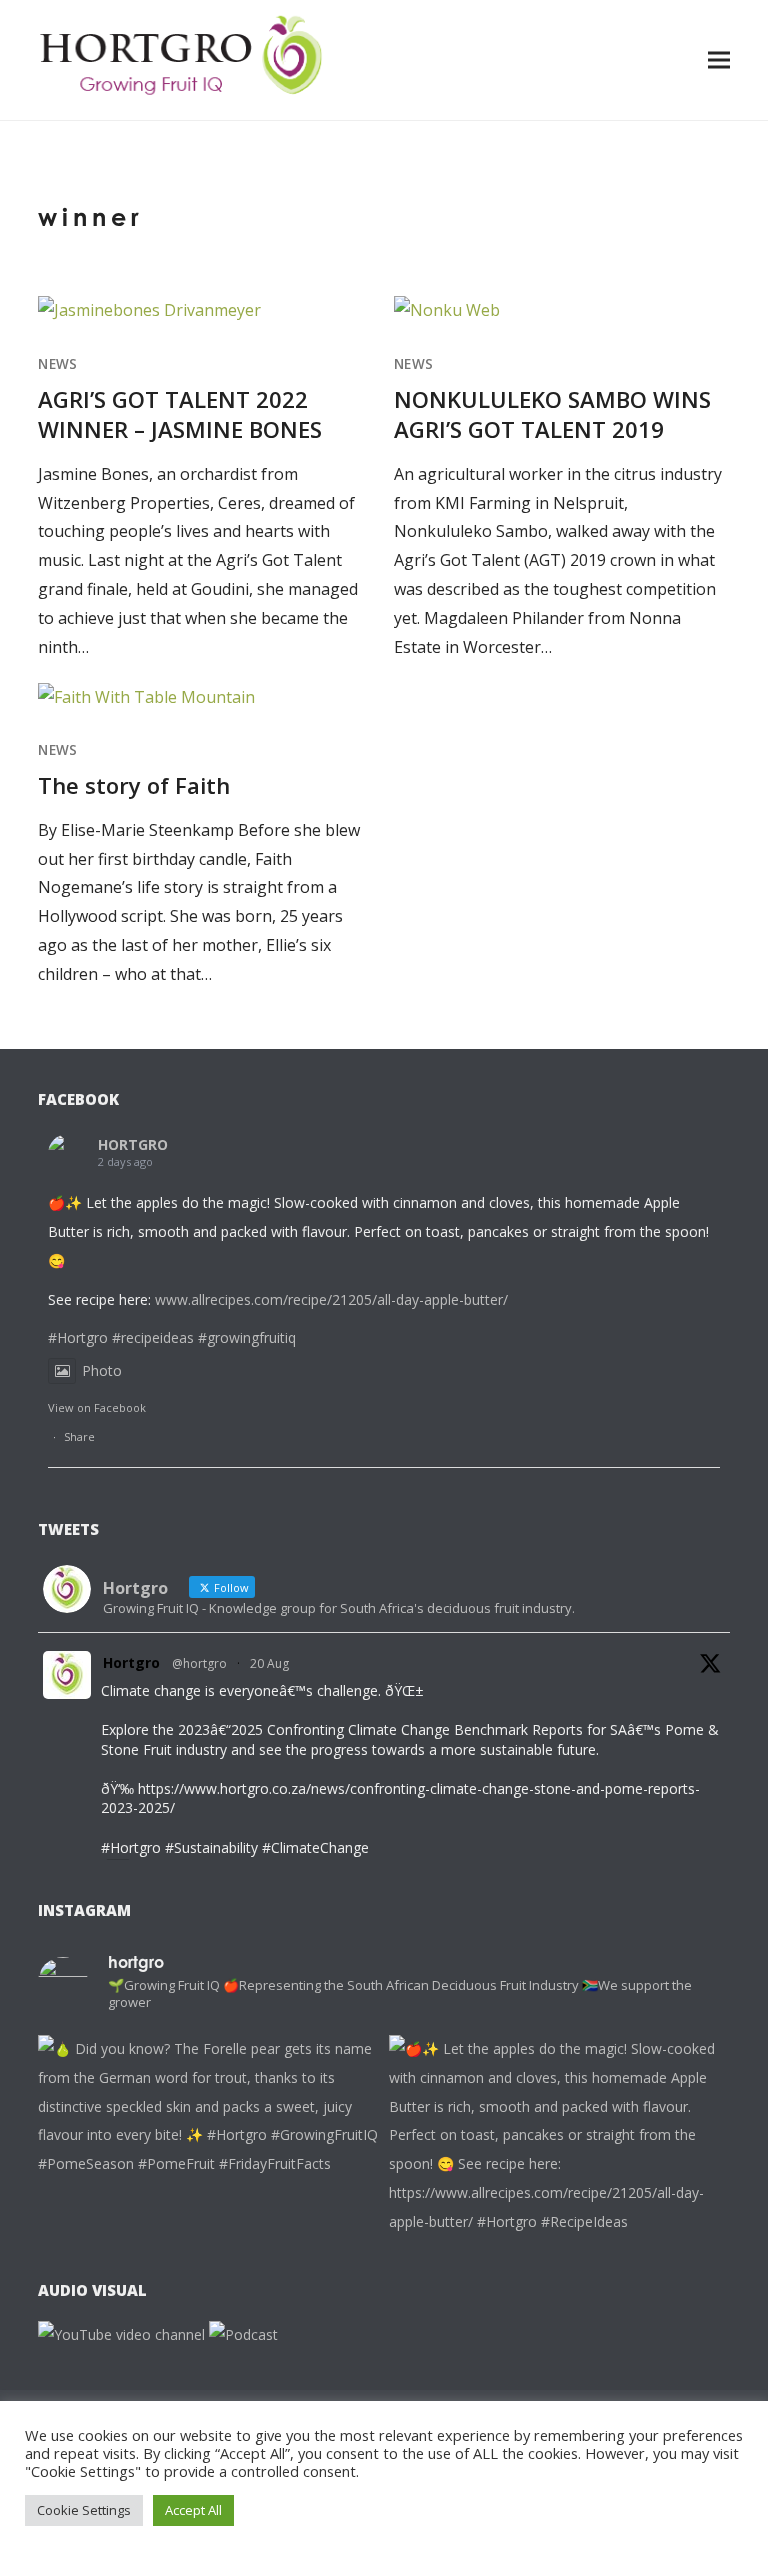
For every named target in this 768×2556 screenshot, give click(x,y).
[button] (719, 59)
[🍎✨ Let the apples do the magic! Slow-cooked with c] (559, 2205)
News (57, 364)
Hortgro (131, 1662)
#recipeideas (153, 1337)
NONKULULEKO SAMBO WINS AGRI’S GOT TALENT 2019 (552, 414)
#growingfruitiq (247, 1337)
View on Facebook (97, 1407)
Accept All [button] (193, 2510)
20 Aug (269, 1663)
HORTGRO (133, 1144)
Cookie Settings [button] (84, 2510)
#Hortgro (78, 1337)
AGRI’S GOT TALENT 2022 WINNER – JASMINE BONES (180, 414)
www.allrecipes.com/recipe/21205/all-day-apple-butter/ (331, 1299)
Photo (102, 1370)
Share (79, 1436)
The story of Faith (134, 785)
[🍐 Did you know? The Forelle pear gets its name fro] (208, 2205)
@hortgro (199, 1663)
